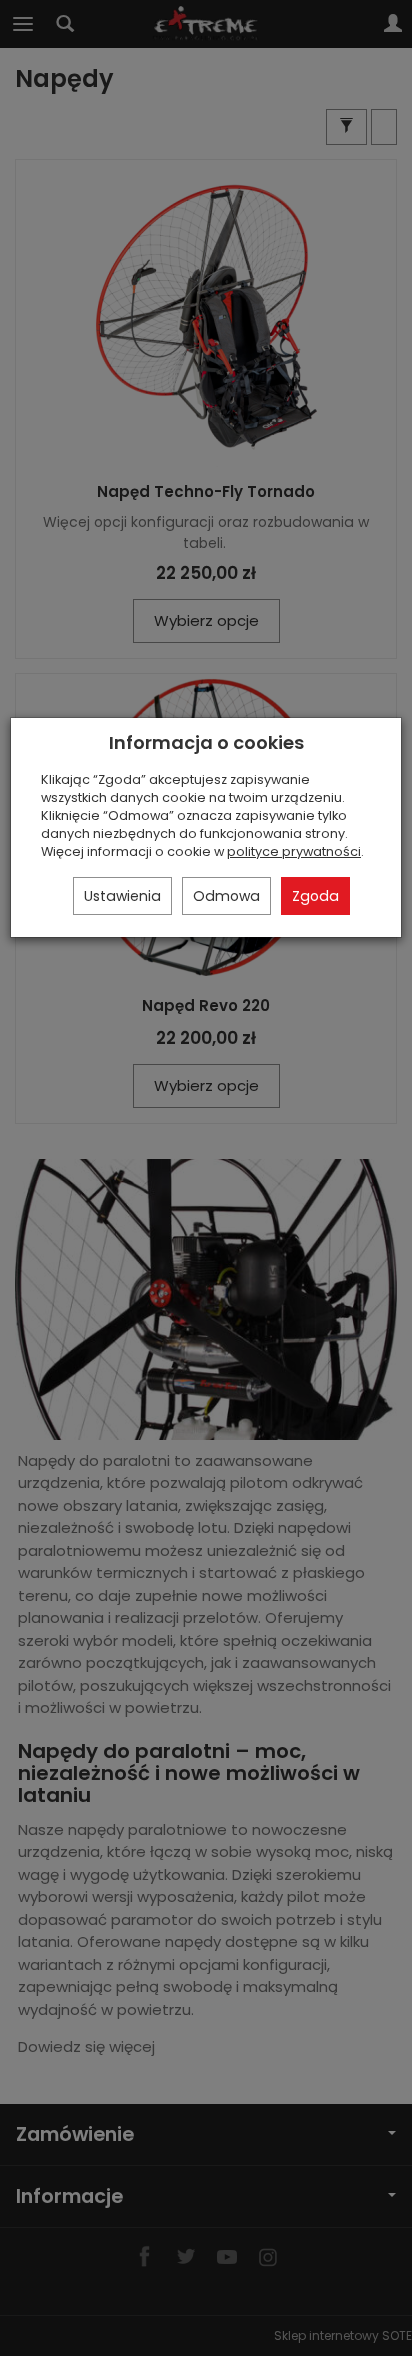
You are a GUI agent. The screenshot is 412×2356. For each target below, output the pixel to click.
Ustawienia (122, 896)
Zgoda (315, 896)
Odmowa (226, 896)
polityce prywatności (294, 851)
